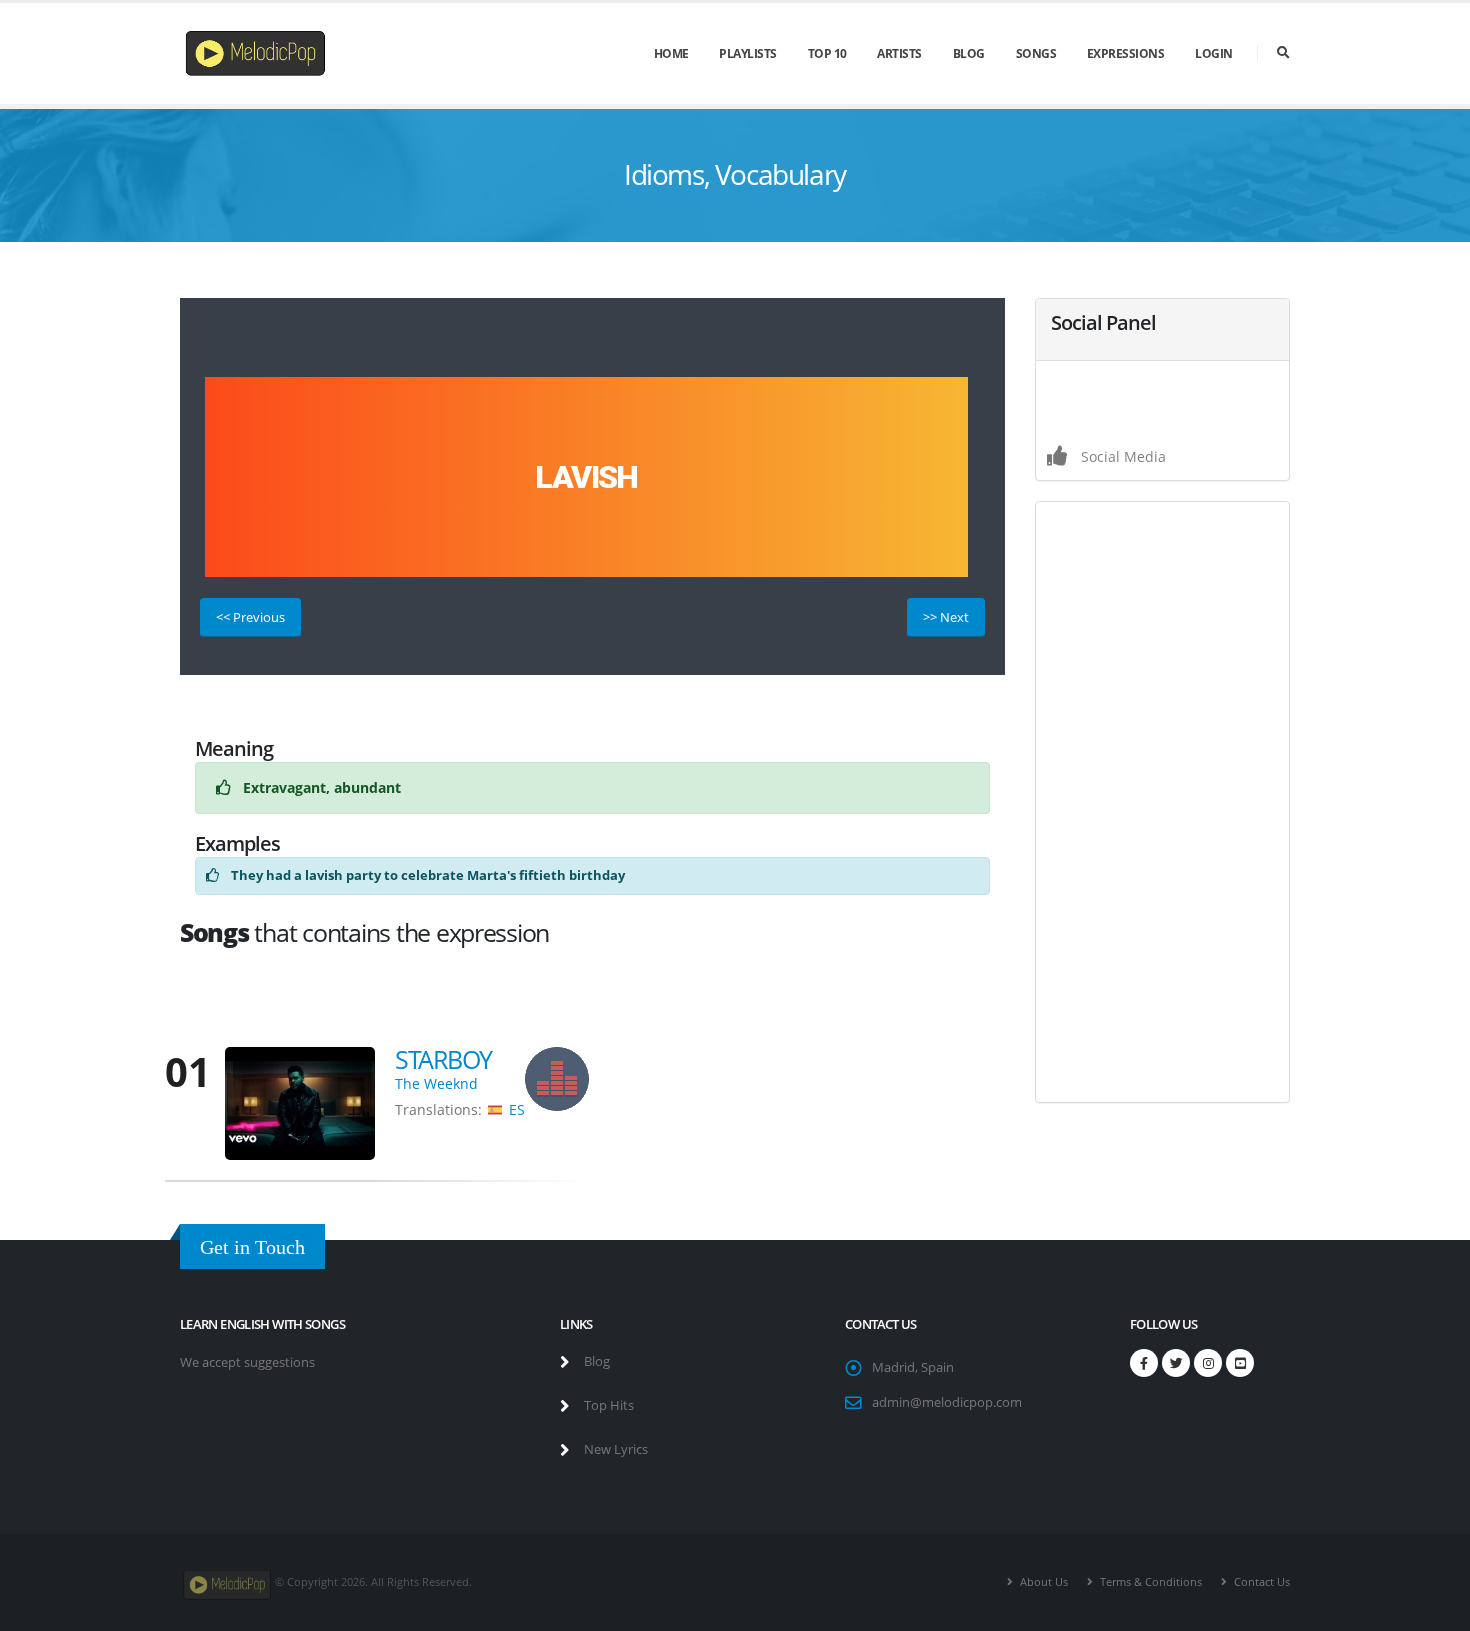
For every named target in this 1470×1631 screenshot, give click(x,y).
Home (671, 53)
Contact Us (1260, 1581)
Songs (1036, 53)
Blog (969, 53)
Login (1214, 53)
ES (517, 1109)
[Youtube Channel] (1240, 1363)
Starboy (443, 1059)
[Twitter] (1176, 1363)
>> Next (946, 617)
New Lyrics (614, 1449)
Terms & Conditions (1149, 1581)
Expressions (1126, 53)
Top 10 (827, 53)
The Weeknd (436, 1083)
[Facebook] (1144, 1363)
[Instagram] (1208, 1363)
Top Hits (607, 1405)
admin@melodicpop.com (947, 1402)
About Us (1042, 1581)
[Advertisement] (1162, 802)
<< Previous (250, 617)
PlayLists (748, 53)
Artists (899, 53)
